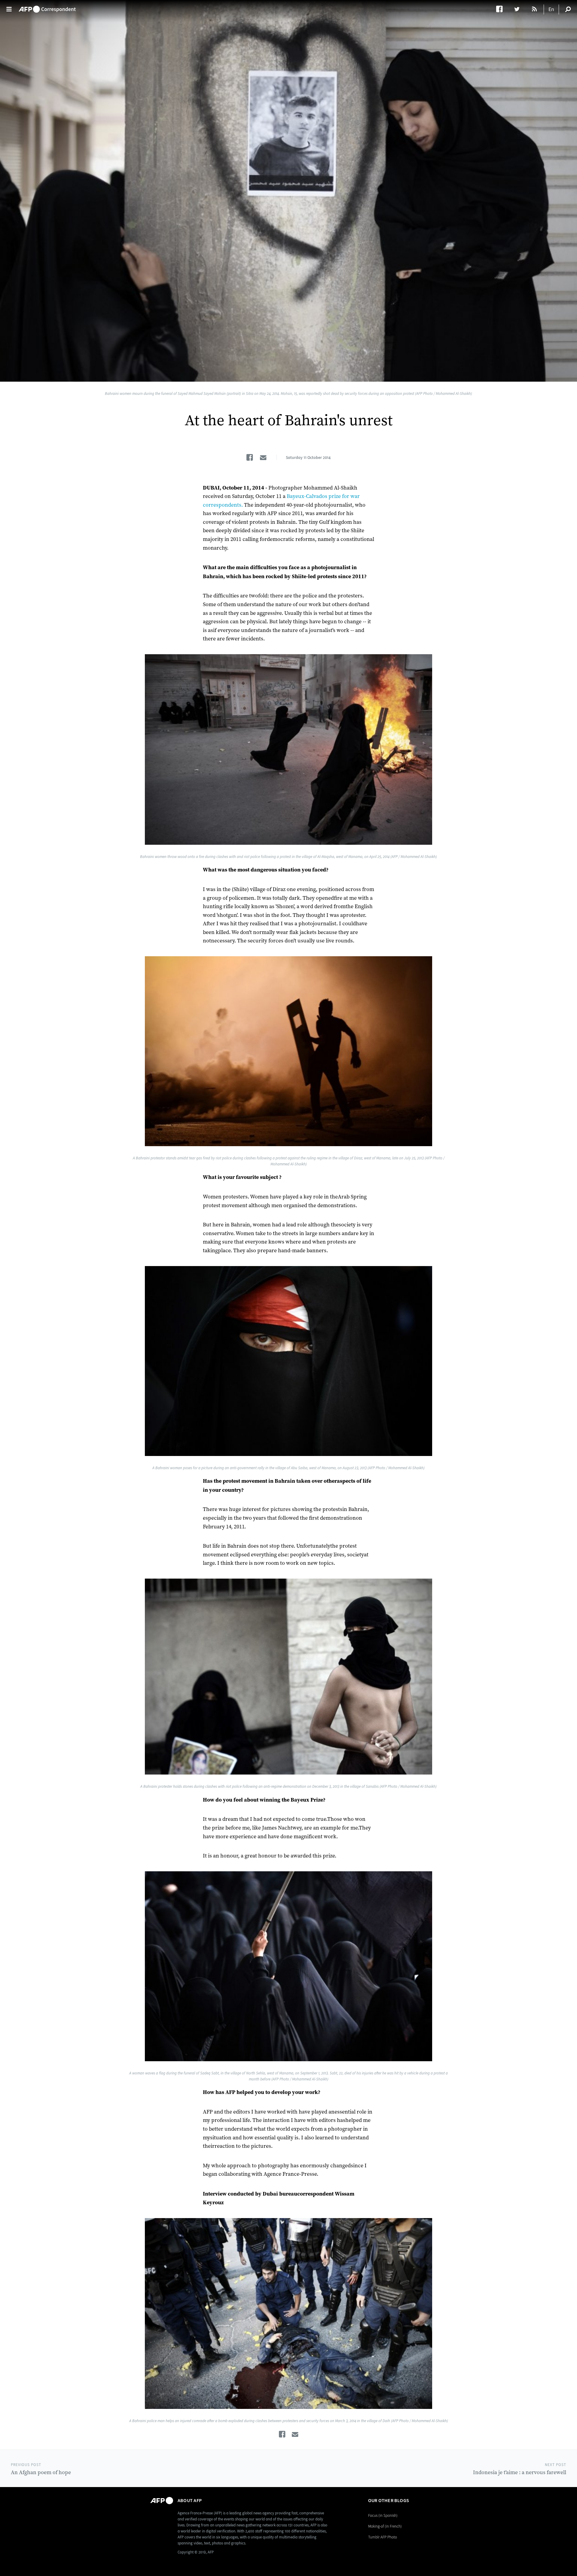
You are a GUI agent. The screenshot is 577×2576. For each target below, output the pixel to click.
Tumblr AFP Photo (383, 2537)
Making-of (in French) (385, 2526)
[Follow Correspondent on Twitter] (520, 9)
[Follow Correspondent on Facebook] (502, 9)
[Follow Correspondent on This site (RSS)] (535, 9)
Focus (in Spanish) (383, 2515)
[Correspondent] (47, 6)
